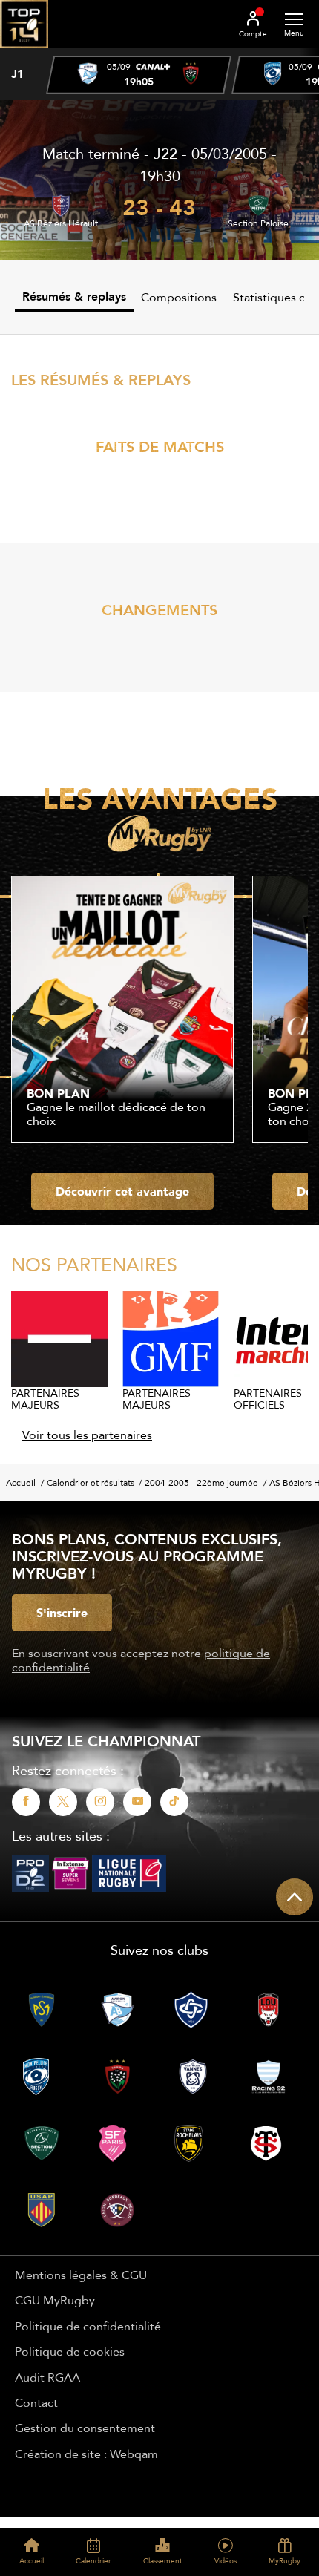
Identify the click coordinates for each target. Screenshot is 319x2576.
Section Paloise (258, 223)
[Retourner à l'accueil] (24, 53)
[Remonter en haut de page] (295, 1897)
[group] (139, 75)
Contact (36, 2402)
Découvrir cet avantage (122, 1191)
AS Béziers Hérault (61, 223)
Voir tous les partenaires (87, 1435)
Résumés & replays (74, 296)
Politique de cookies (70, 2351)
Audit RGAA (47, 2377)
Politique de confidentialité (88, 2326)
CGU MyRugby (55, 2300)
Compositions (179, 297)
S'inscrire (62, 1613)
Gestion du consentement (85, 2428)
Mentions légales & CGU (81, 2275)
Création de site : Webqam (86, 2454)
